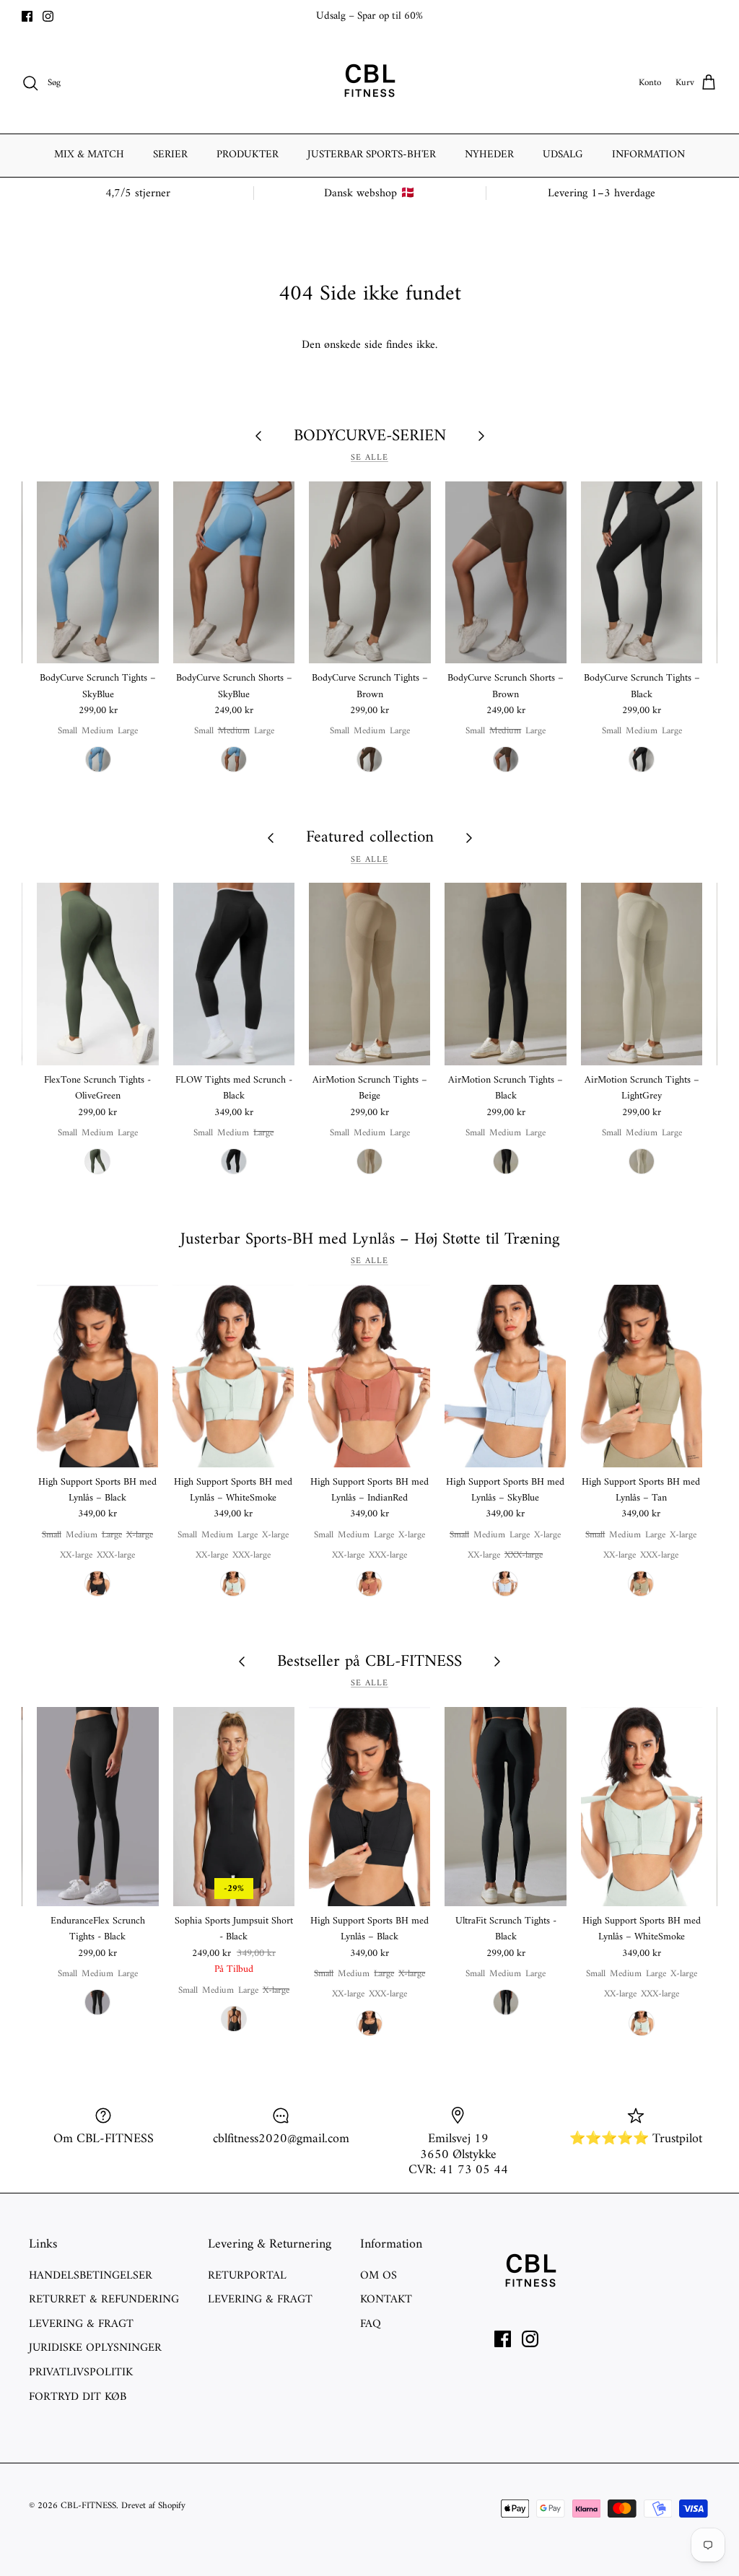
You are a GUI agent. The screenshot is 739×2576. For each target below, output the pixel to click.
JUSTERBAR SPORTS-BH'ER (372, 155)
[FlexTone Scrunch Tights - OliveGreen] (97, 974)
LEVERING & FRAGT (81, 2324)
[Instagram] (48, 16)
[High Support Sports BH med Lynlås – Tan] (641, 1376)
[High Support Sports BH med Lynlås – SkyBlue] (505, 1376)
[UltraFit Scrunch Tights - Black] (505, 1807)
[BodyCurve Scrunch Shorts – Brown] (506, 573)
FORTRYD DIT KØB (78, 2397)
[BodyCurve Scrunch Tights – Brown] (369, 573)
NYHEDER (489, 155)
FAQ (371, 2324)
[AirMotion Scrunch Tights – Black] (505, 974)
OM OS (379, 2276)
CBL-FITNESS (88, 2506)
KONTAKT (386, 2300)
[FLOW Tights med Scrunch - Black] (234, 974)
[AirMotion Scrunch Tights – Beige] (369, 974)
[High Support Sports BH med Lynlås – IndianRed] (369, 1376)
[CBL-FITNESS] (369, 83)
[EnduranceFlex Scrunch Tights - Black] (97, 1807)
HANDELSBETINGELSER (91, 2276)
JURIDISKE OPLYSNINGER (95, 2348)
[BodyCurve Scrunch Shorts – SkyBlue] (234, 573)
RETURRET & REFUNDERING (104, 2300)
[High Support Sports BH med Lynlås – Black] (97, 1376)
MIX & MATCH (89, 155)
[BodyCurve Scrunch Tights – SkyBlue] (97, 573)
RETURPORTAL (247, 2276)
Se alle (369, 458)
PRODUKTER (248, 155)
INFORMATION (648, 155)
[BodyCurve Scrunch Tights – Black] (642, 573)
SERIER (170, 155)
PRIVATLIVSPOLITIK (81, 2372)
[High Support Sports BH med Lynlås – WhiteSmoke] (233, 1376)
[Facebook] (27, 16)
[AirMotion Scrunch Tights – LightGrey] (642, 974)
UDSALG (563, 155)
